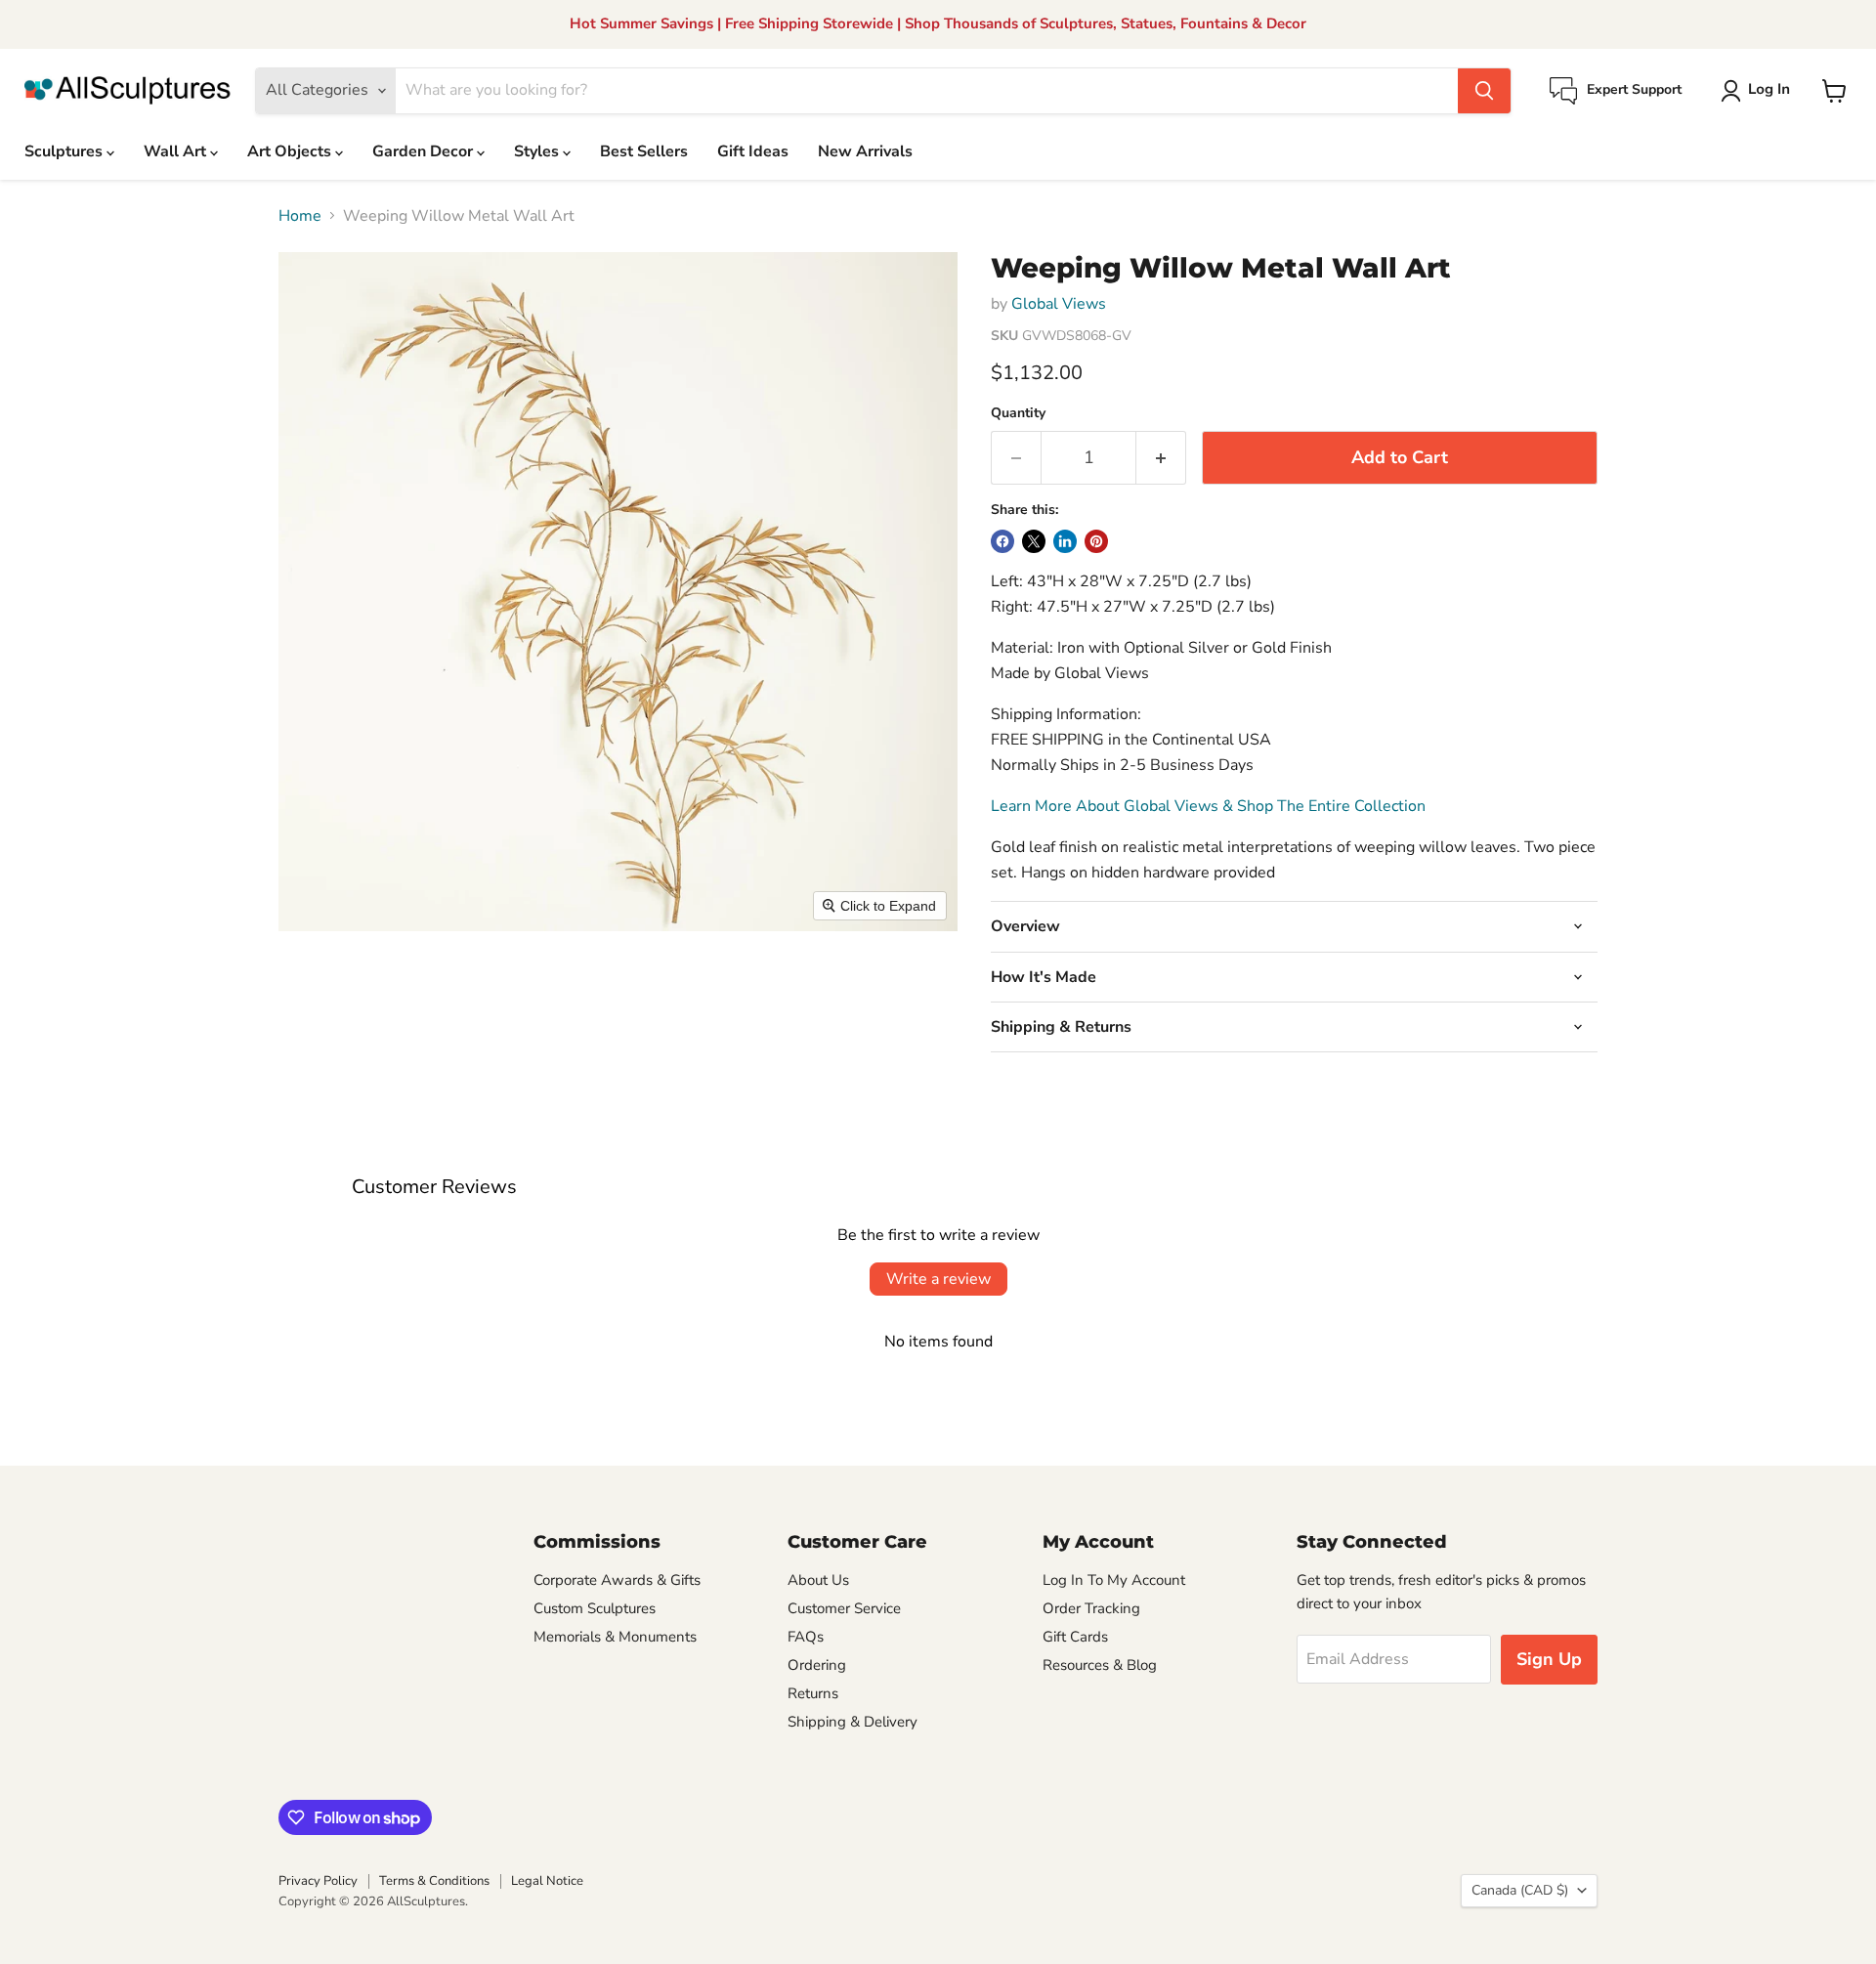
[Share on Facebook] (1002, 541)
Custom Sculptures (595, 1608)
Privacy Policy (318, 1881)
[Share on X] (1034, 541)
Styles (538, 151)
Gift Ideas (753, 151)
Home (300, 216)
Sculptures (65, 151)
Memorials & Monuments (615, 1637)
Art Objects (291, 151)
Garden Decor (425, 151)
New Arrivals (865, 151)
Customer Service (844, 1608)
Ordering (817, 1665)
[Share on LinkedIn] (1065, 541)
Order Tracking (1091, 1608)
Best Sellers (644, 151)
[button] (1759, 91)
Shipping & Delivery (853, 1722)
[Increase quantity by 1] (1161, 458)
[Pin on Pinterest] (1096, 541)
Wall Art (177, 151)
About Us (818, 1580)
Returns (813, 1693)
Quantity (1018, 413)
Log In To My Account (1114, 1580)
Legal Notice (547, 1881)
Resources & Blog (1100, 1665)
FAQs (806, 1637)
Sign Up (1549, 1659)
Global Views (1059, 304)
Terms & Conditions (434, 1881)
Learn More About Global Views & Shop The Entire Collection (1208, 806)
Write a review (938, 1279)
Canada (1520, 1890)
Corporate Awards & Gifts (617, 1580)
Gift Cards (1075, 1637)
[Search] (1484, 91)
